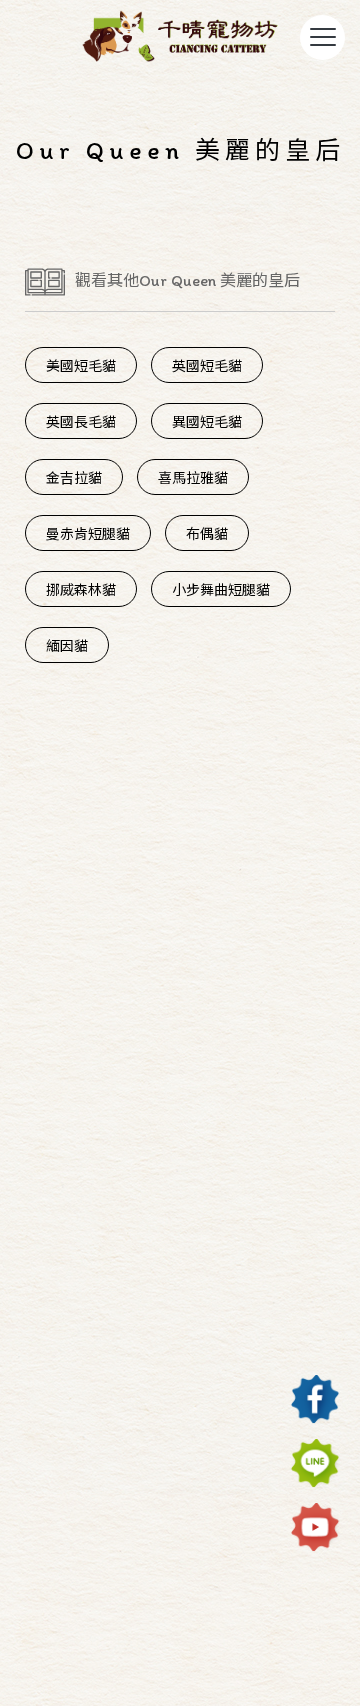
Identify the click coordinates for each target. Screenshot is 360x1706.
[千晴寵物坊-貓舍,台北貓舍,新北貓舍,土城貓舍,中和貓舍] (180, 39)
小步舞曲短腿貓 (221, 590)
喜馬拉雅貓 (193, 478)
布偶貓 (207, 534)
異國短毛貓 (207, 422)
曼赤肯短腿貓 (88, 534)
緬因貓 (67, 646)
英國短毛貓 (207, 366)
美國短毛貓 (81, 366)
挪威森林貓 (81, 590)
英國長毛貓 (81, 422)
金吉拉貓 (74, 478)
